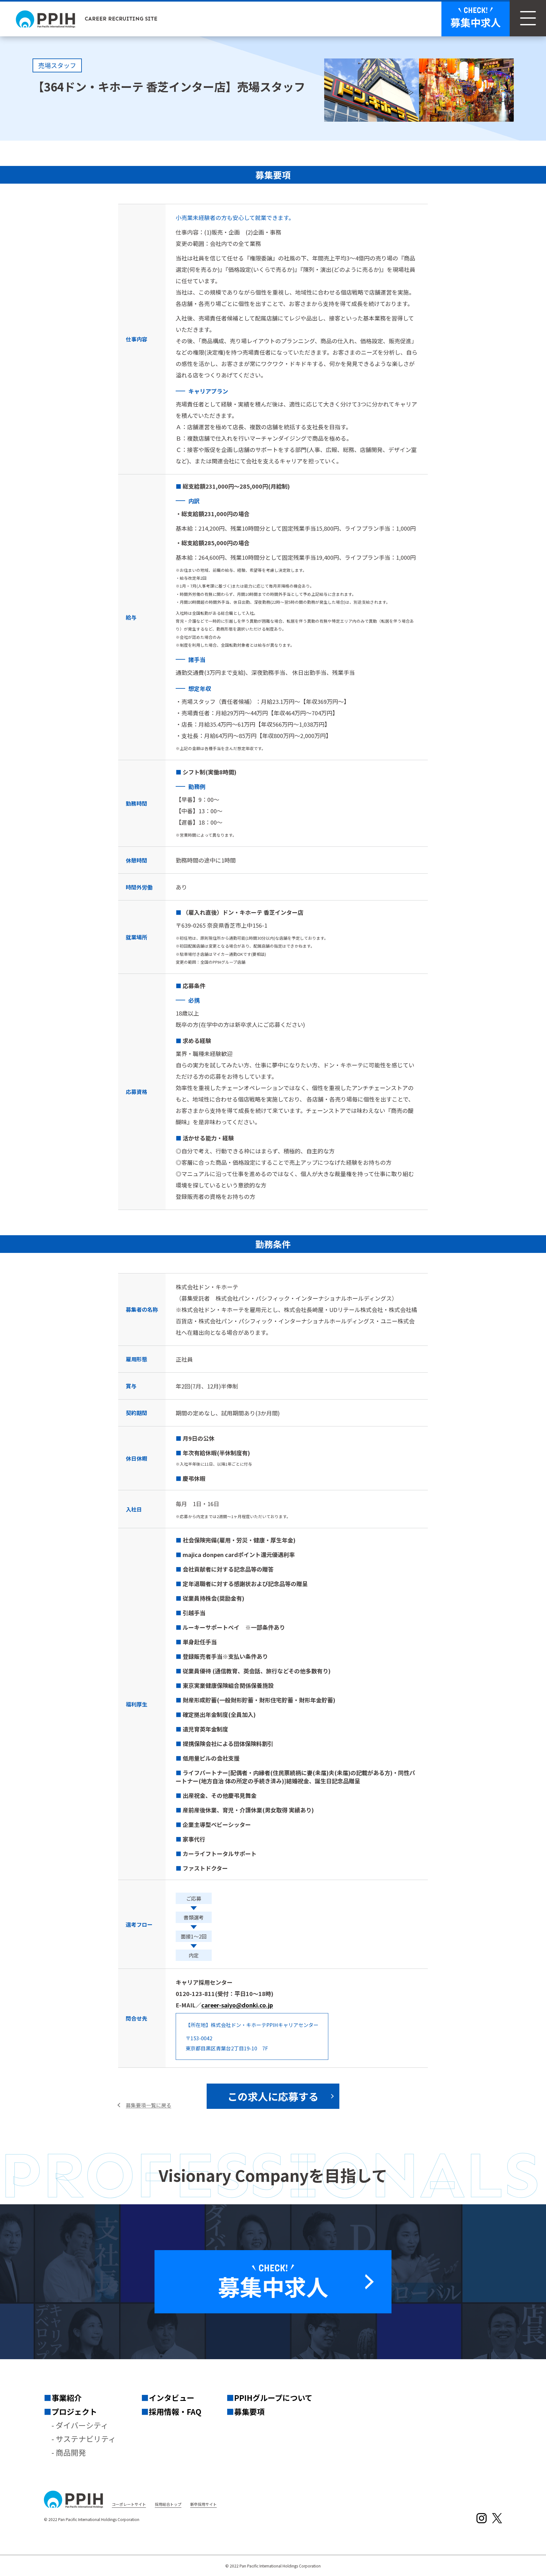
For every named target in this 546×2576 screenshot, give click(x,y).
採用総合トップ (168, 2504)
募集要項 (249, 2411)
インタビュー (172, 2398)
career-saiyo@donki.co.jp (237, 2005)
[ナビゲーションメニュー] (528, 18)
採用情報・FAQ (175, 2411)
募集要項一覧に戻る (149, 2105)
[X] (497, 2518)
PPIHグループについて (273, 2398)
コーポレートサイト (129, 2504)
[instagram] (482, 2518)
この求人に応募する (273, 2096)
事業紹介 (67, 2398)
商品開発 (71, 2452)
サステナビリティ (86, 2439)
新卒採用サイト (203, 2504)
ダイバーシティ (82, 2425)
